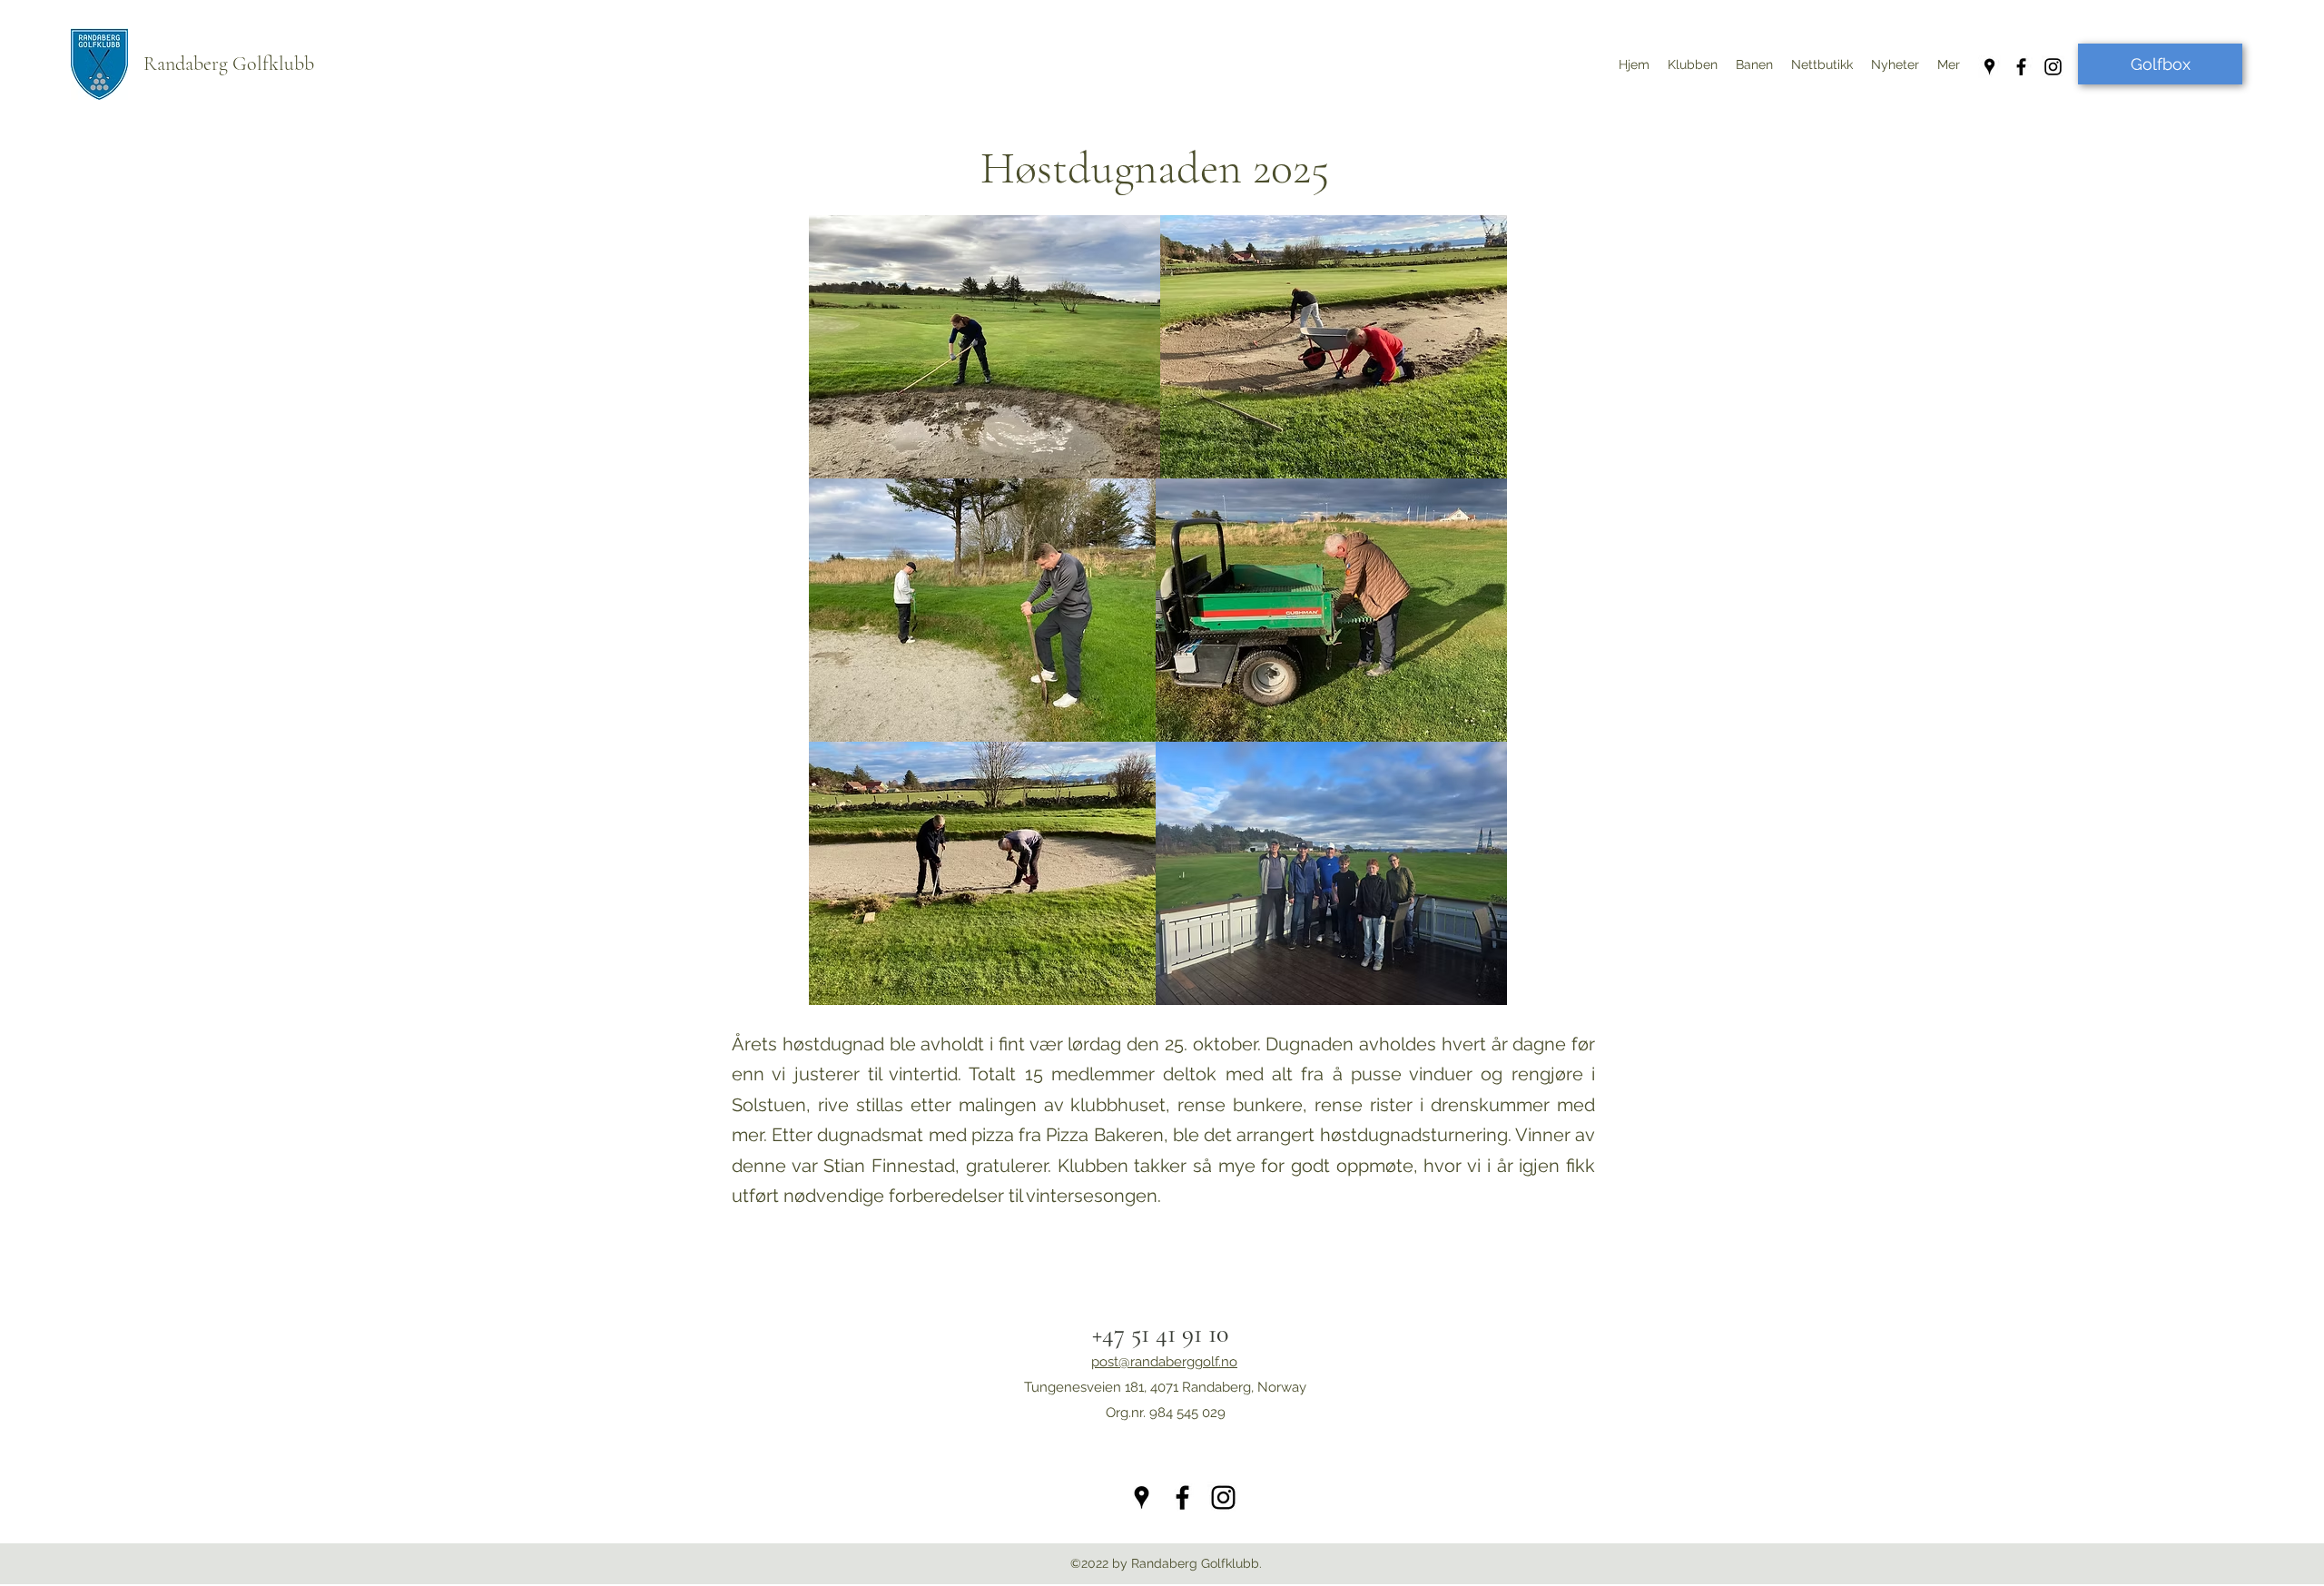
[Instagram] (2053, 67)
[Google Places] (1989, 67)
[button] (1895, 64)
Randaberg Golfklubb (229, 64)
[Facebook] (2021, 67)
